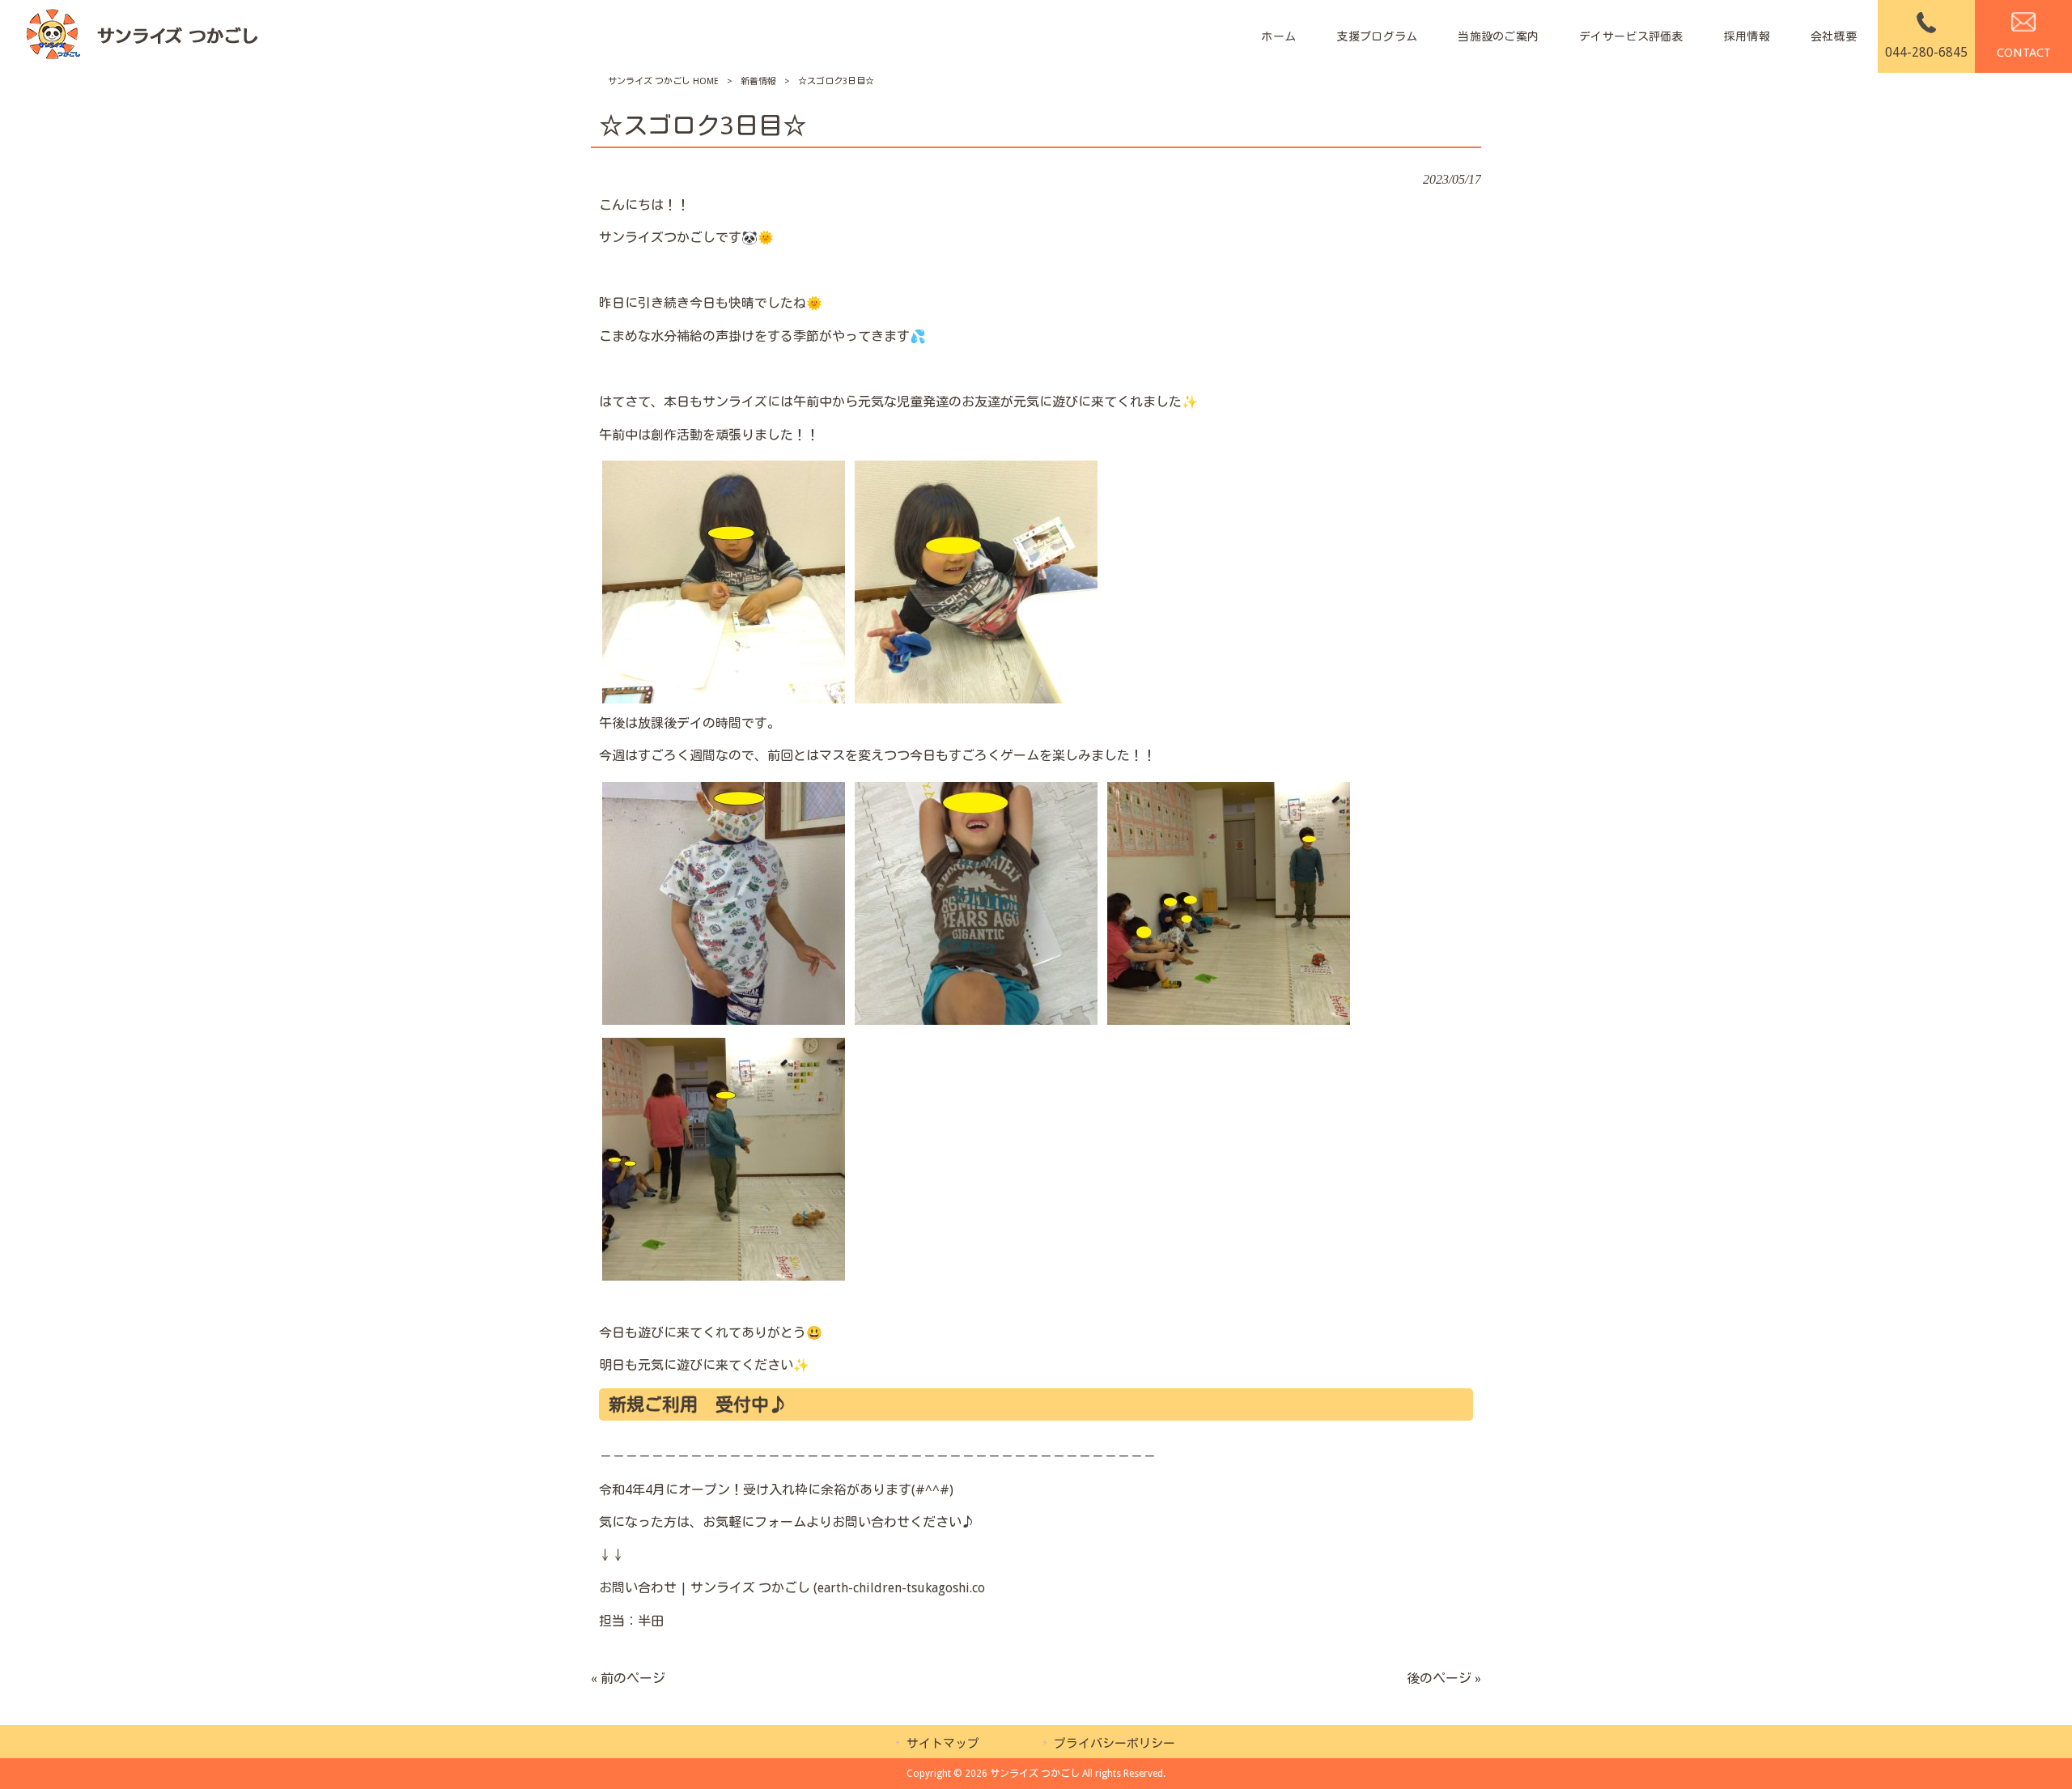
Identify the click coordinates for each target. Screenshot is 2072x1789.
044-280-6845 (1926, 52)
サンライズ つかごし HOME (663, 81)
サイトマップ (943, 1744)
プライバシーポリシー (1115, 1744)
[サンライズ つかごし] (141, 37)
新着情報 (758, 81)
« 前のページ (628, 1679)
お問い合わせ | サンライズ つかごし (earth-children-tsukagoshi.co (792, 1588)
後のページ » (1444, 1679)
